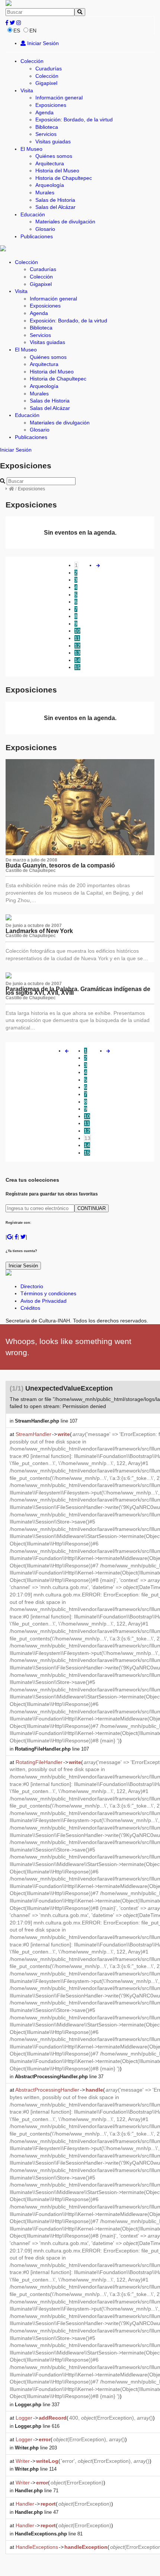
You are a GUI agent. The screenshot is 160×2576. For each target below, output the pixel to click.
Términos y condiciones (48, 1293)
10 (77, 631)
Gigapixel (46, 83)
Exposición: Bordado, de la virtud (74, 120)
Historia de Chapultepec (64, 178)
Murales (45, 192)
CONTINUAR (92, 1208)
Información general (59, 98)
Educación (33, 214)
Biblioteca (47, 127)
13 (77, 653)
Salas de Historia (55, 200)
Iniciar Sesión (42, 43)
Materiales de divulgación (65, 222)
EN (33, 31)
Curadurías (49, 69)
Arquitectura (50, 163)
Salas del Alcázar (55, 207)
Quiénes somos (54, 156)
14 (77, 660)
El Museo (31, 149)
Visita (27, 90)
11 (77, 638)
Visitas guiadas (53, 141)
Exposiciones (51, 105)
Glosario (45, 229)
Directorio (32, 1286)
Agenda (44, 112)
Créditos (30, 1308)
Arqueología (50, 185)
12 (77, 646)
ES (17, 31)
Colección (32, 61)
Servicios (46, 134)
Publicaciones (37, 236)
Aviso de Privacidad (44, 1301)
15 (77, 667)
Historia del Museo (57, 171)
